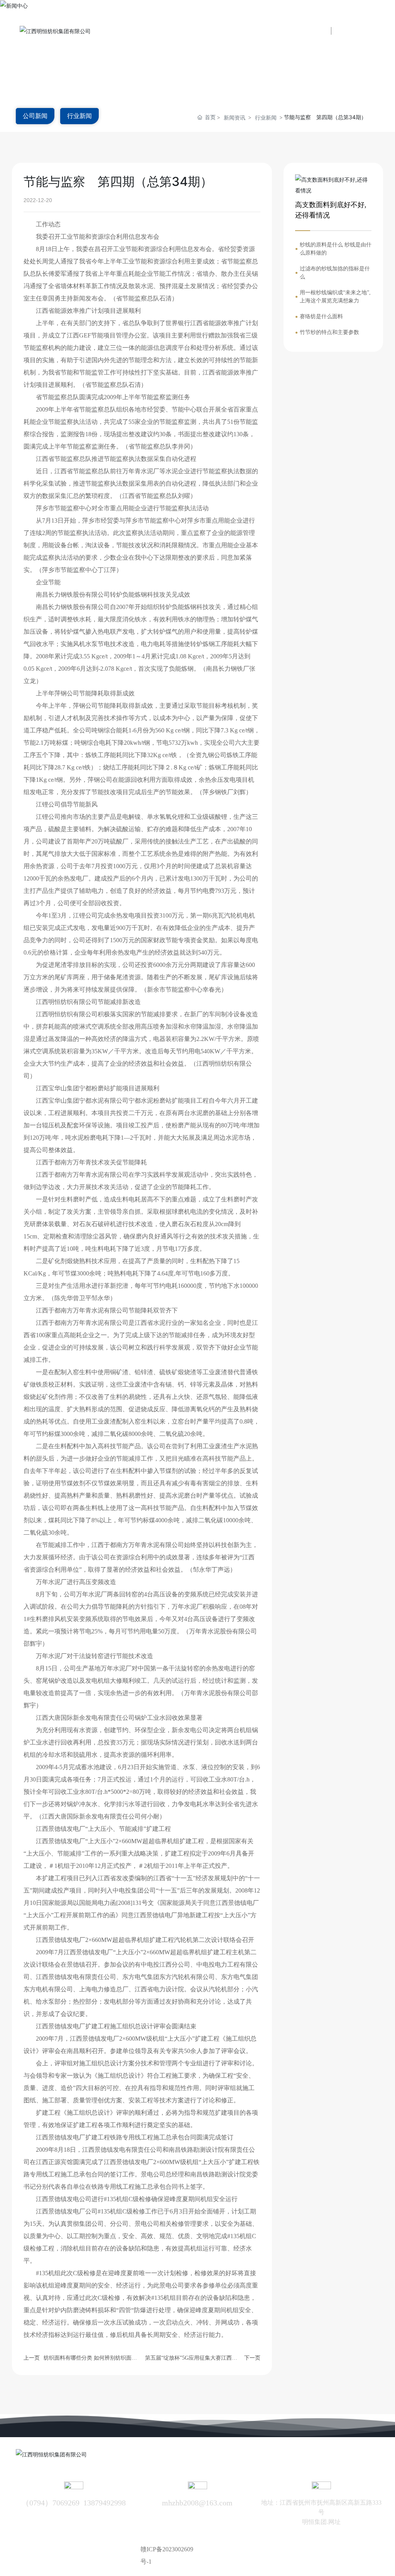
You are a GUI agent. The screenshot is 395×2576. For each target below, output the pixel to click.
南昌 (353, 2549)
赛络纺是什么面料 (321, 316)
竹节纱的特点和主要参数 (329, 332)
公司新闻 (35, 116)
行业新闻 (79, 116)
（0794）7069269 (51, 2503)
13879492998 (105, 2503)
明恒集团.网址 (321, 2522)
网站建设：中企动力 (318, 2549)
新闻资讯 (235, 117)
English (361, 31)
